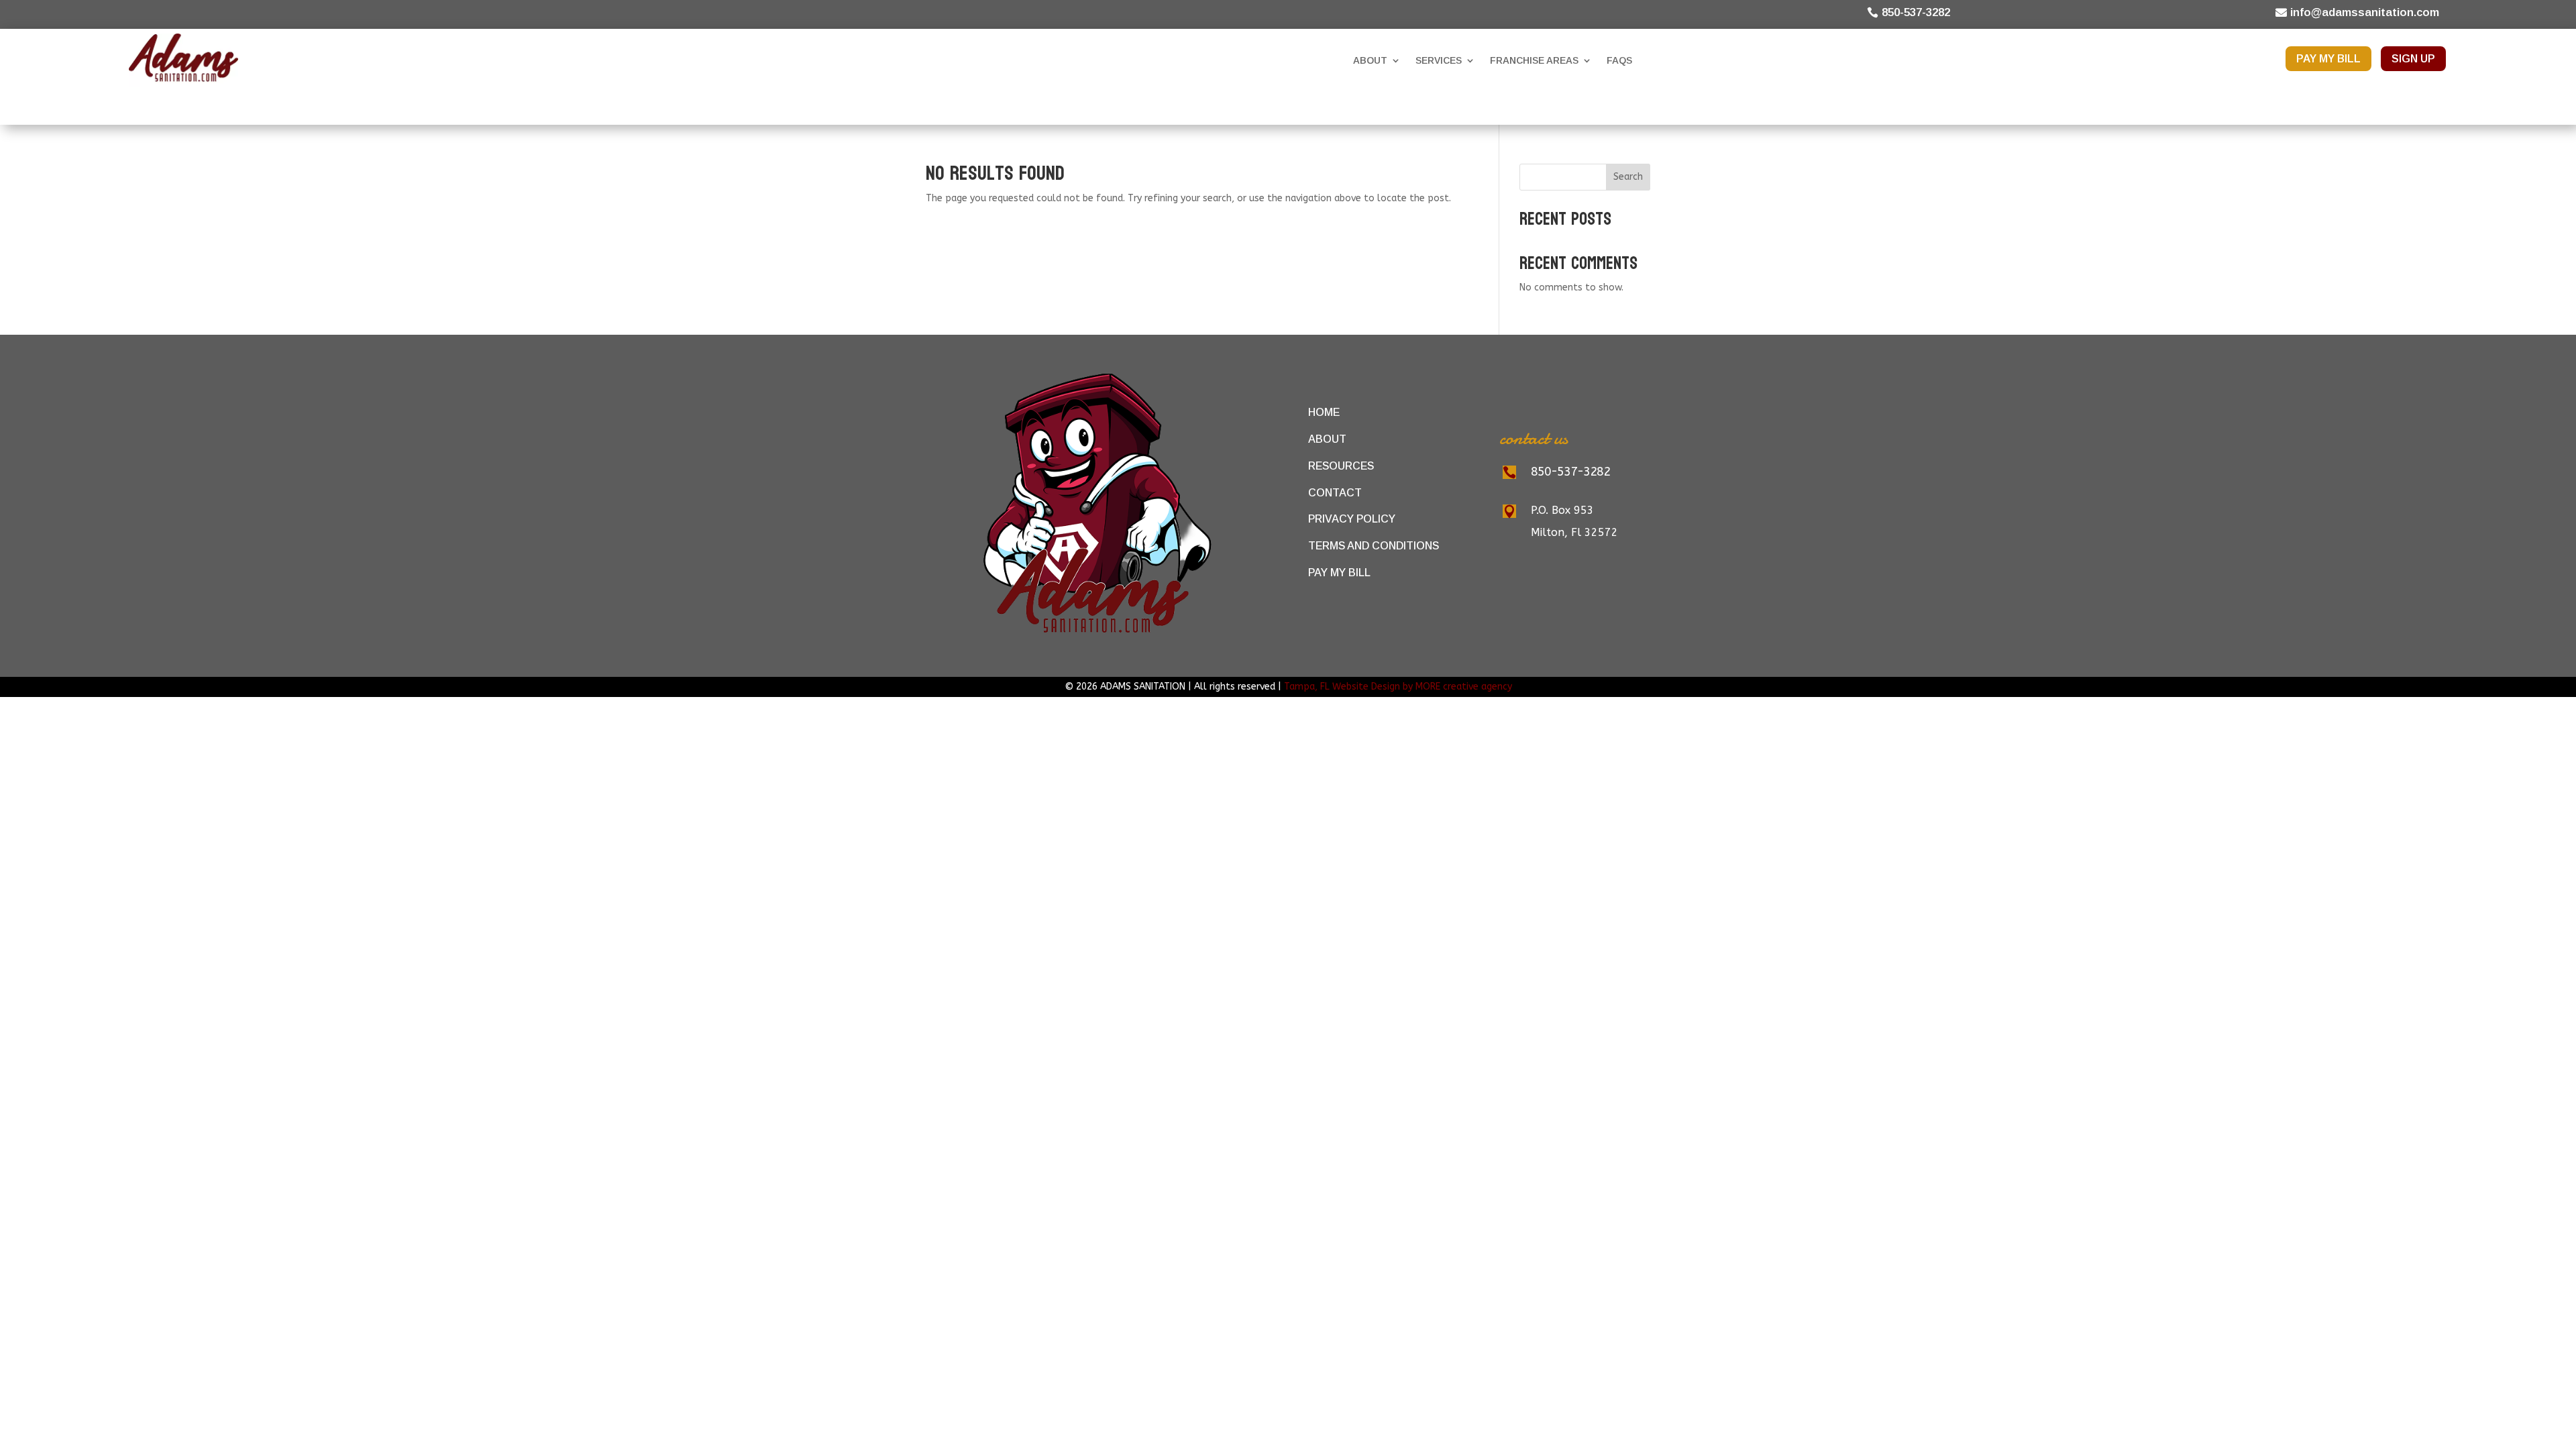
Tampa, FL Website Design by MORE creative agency (1398, 687)
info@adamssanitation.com (2365, 12)
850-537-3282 (1916, 12)
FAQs (1619, 60)
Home (1324, 412)
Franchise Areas (1534, 60)
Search (1628, 177)
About (1370, 60)
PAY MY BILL (2328, 59)
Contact (1335, 492)
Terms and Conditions (1374, 546)
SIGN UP (2413, 59)
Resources (1341, 466)
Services (1439, 60)
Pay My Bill (1339, 573)
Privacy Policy (1352, 519)
